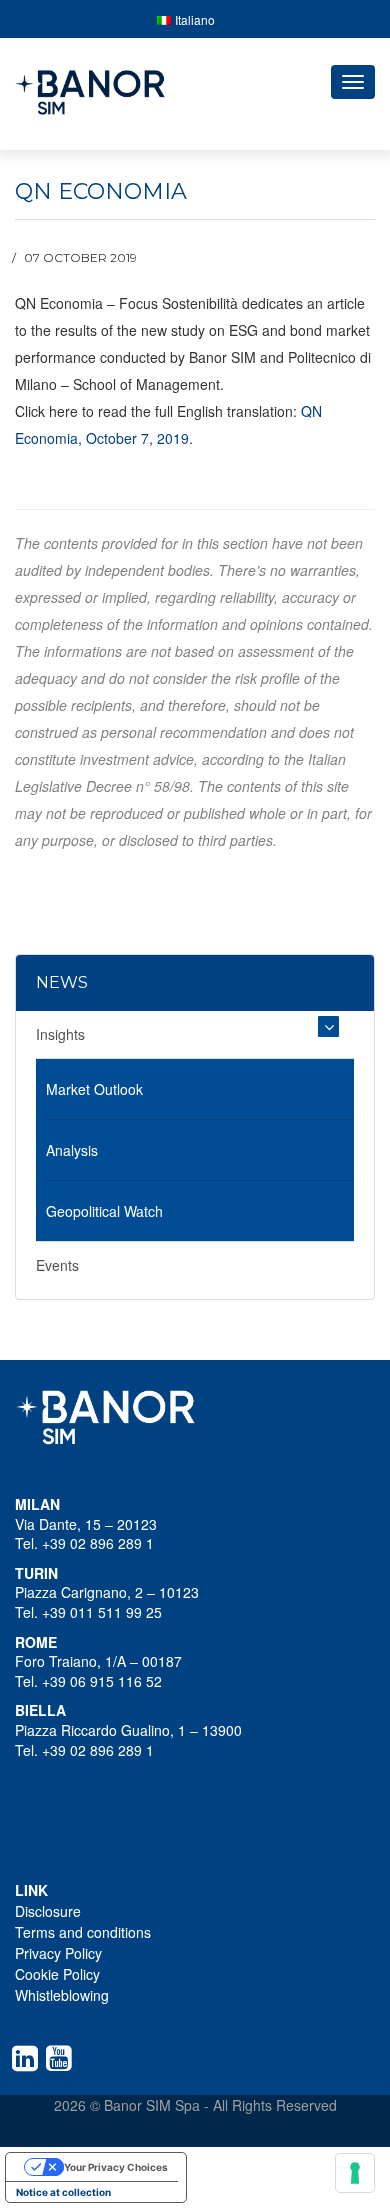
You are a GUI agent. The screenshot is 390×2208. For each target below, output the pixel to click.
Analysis (72, 1150)
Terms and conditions (83, 1932)
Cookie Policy (57, 1974)
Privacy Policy (58, 1953)
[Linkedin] (29, 2058)
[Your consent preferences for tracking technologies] (355, 2173)
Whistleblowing (62, 1995)
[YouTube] (63, 2058)
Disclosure (48, 1911)
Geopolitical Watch (104, 1211)
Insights (60, 1034)
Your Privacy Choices (116, 2167)
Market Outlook (94, 1089)
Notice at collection (63, 2192)
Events (57, 1265)
